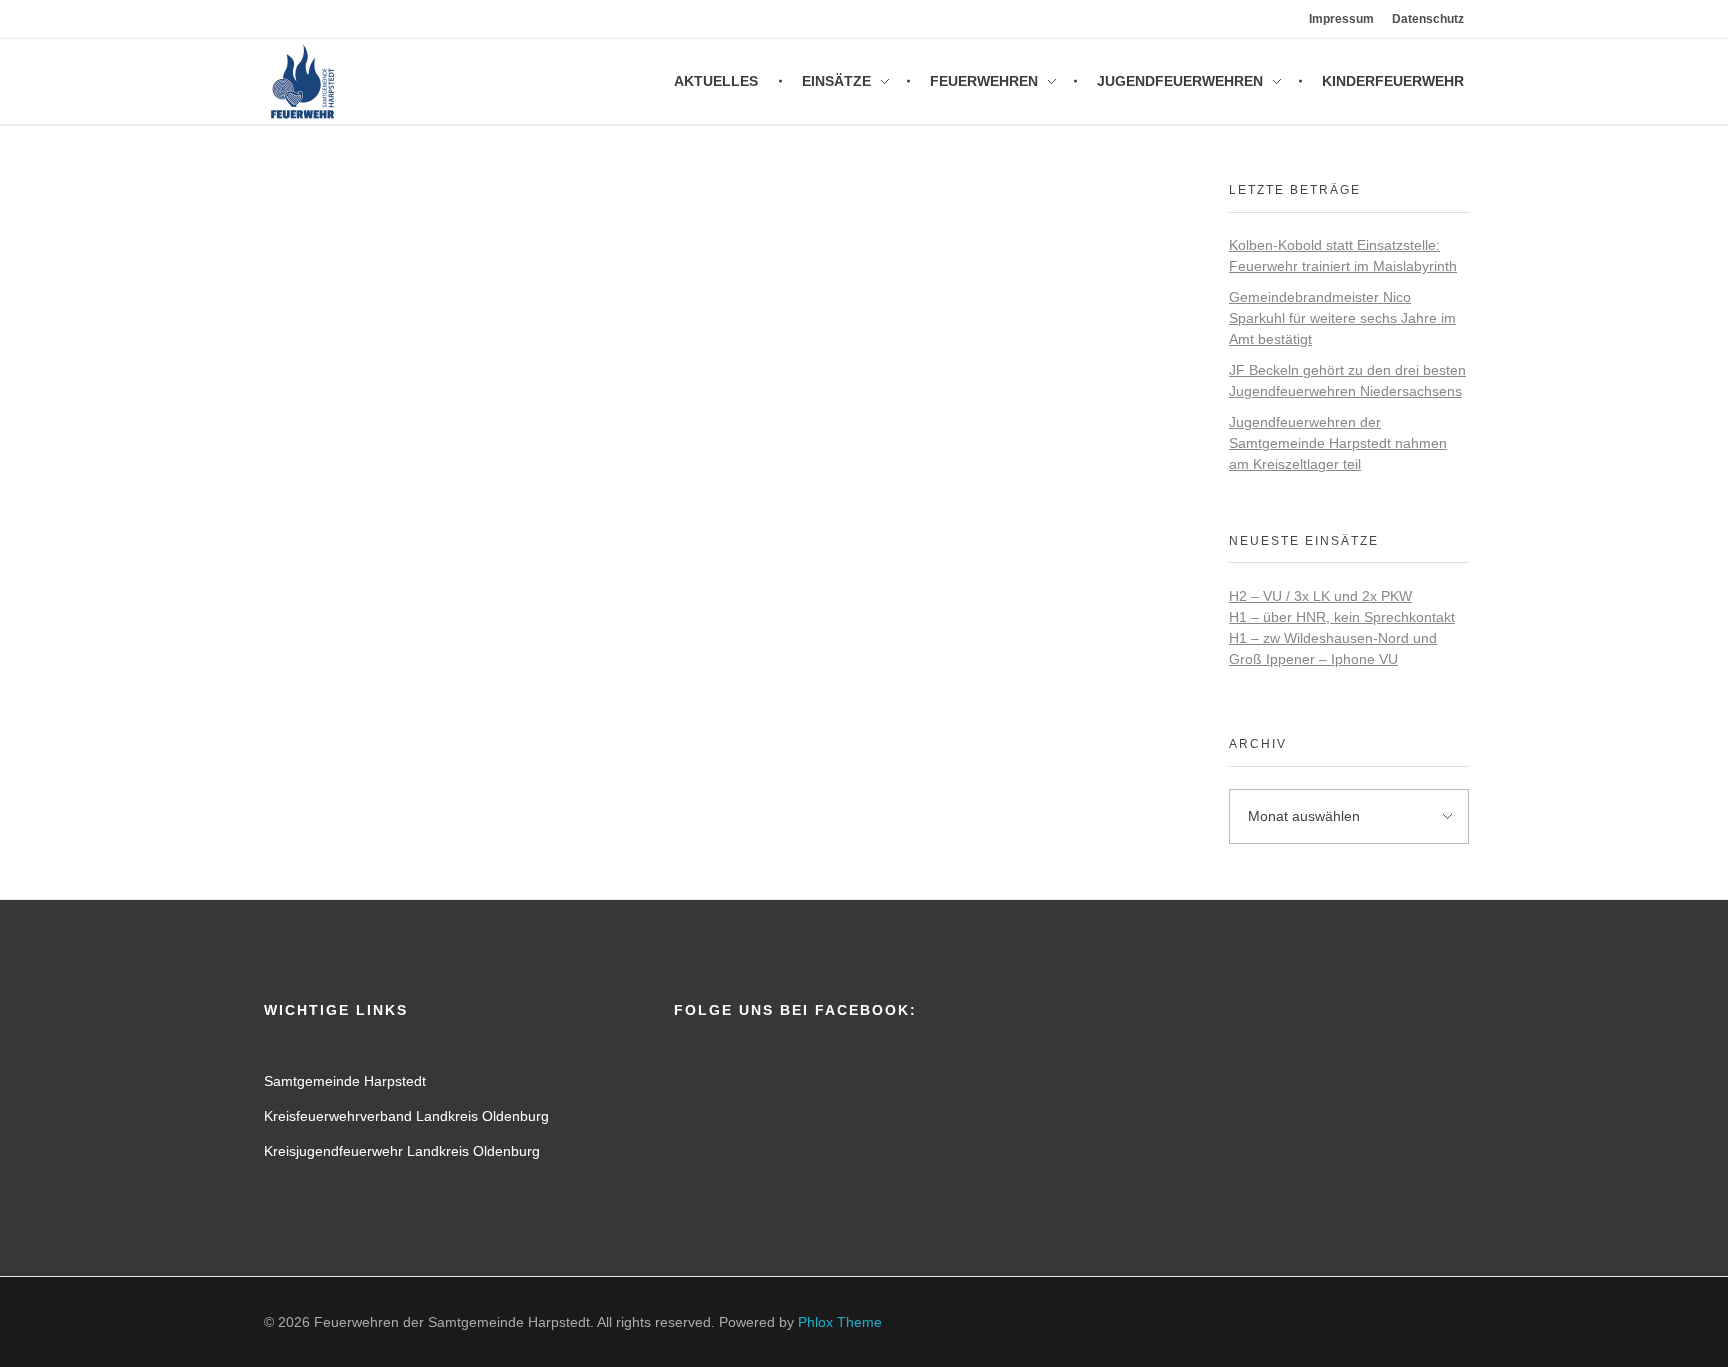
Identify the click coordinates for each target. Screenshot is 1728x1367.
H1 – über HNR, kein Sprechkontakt (1342, 617)
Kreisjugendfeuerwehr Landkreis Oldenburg (402, 1151)
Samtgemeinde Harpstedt (345, 1081)
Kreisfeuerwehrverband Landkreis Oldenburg (406, 1116)
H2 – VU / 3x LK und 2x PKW (1320, 596)
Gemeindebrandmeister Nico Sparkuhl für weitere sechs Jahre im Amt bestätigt (1342, 318)
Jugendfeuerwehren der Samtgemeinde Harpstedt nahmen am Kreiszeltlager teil (1338, 443)
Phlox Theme (840, 1322)
